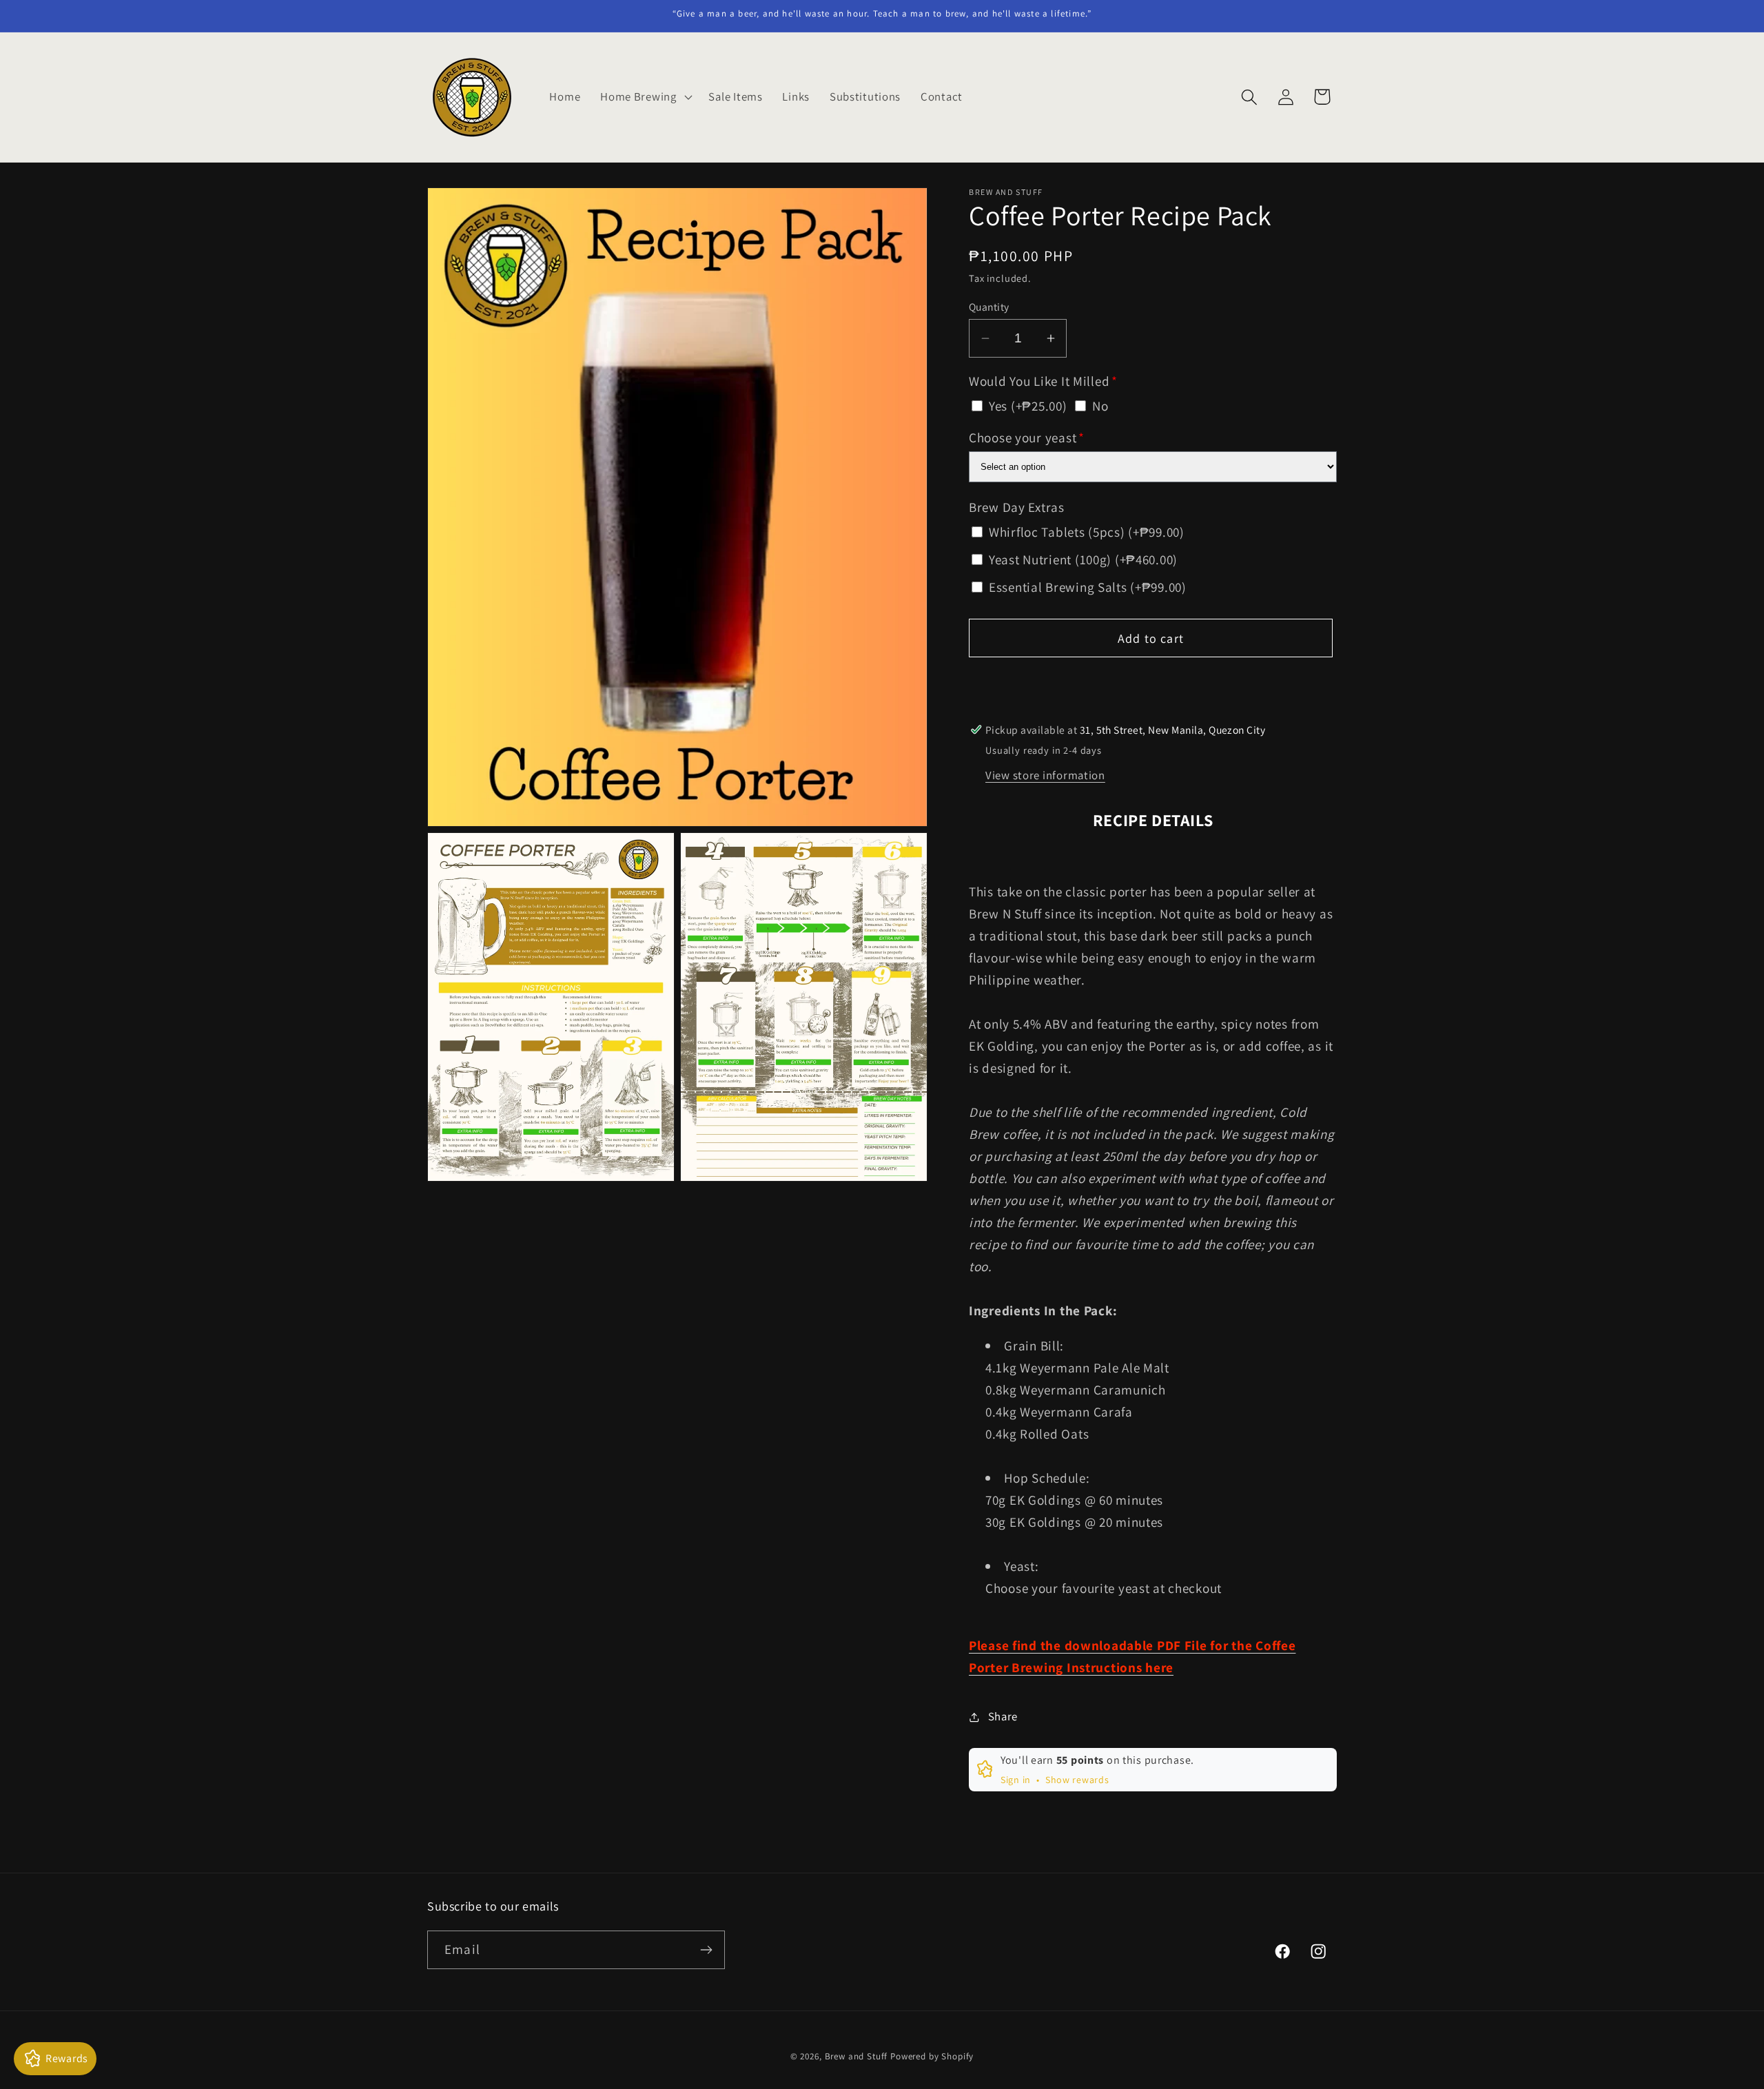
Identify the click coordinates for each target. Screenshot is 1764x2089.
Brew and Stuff (857, 2056)
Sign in (1016, 1780)
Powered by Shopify (932, 2056)
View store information (1045, 775)
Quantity (989, 307)
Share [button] (1003, 1716)
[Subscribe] (706, 1950)
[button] (645, 97)
